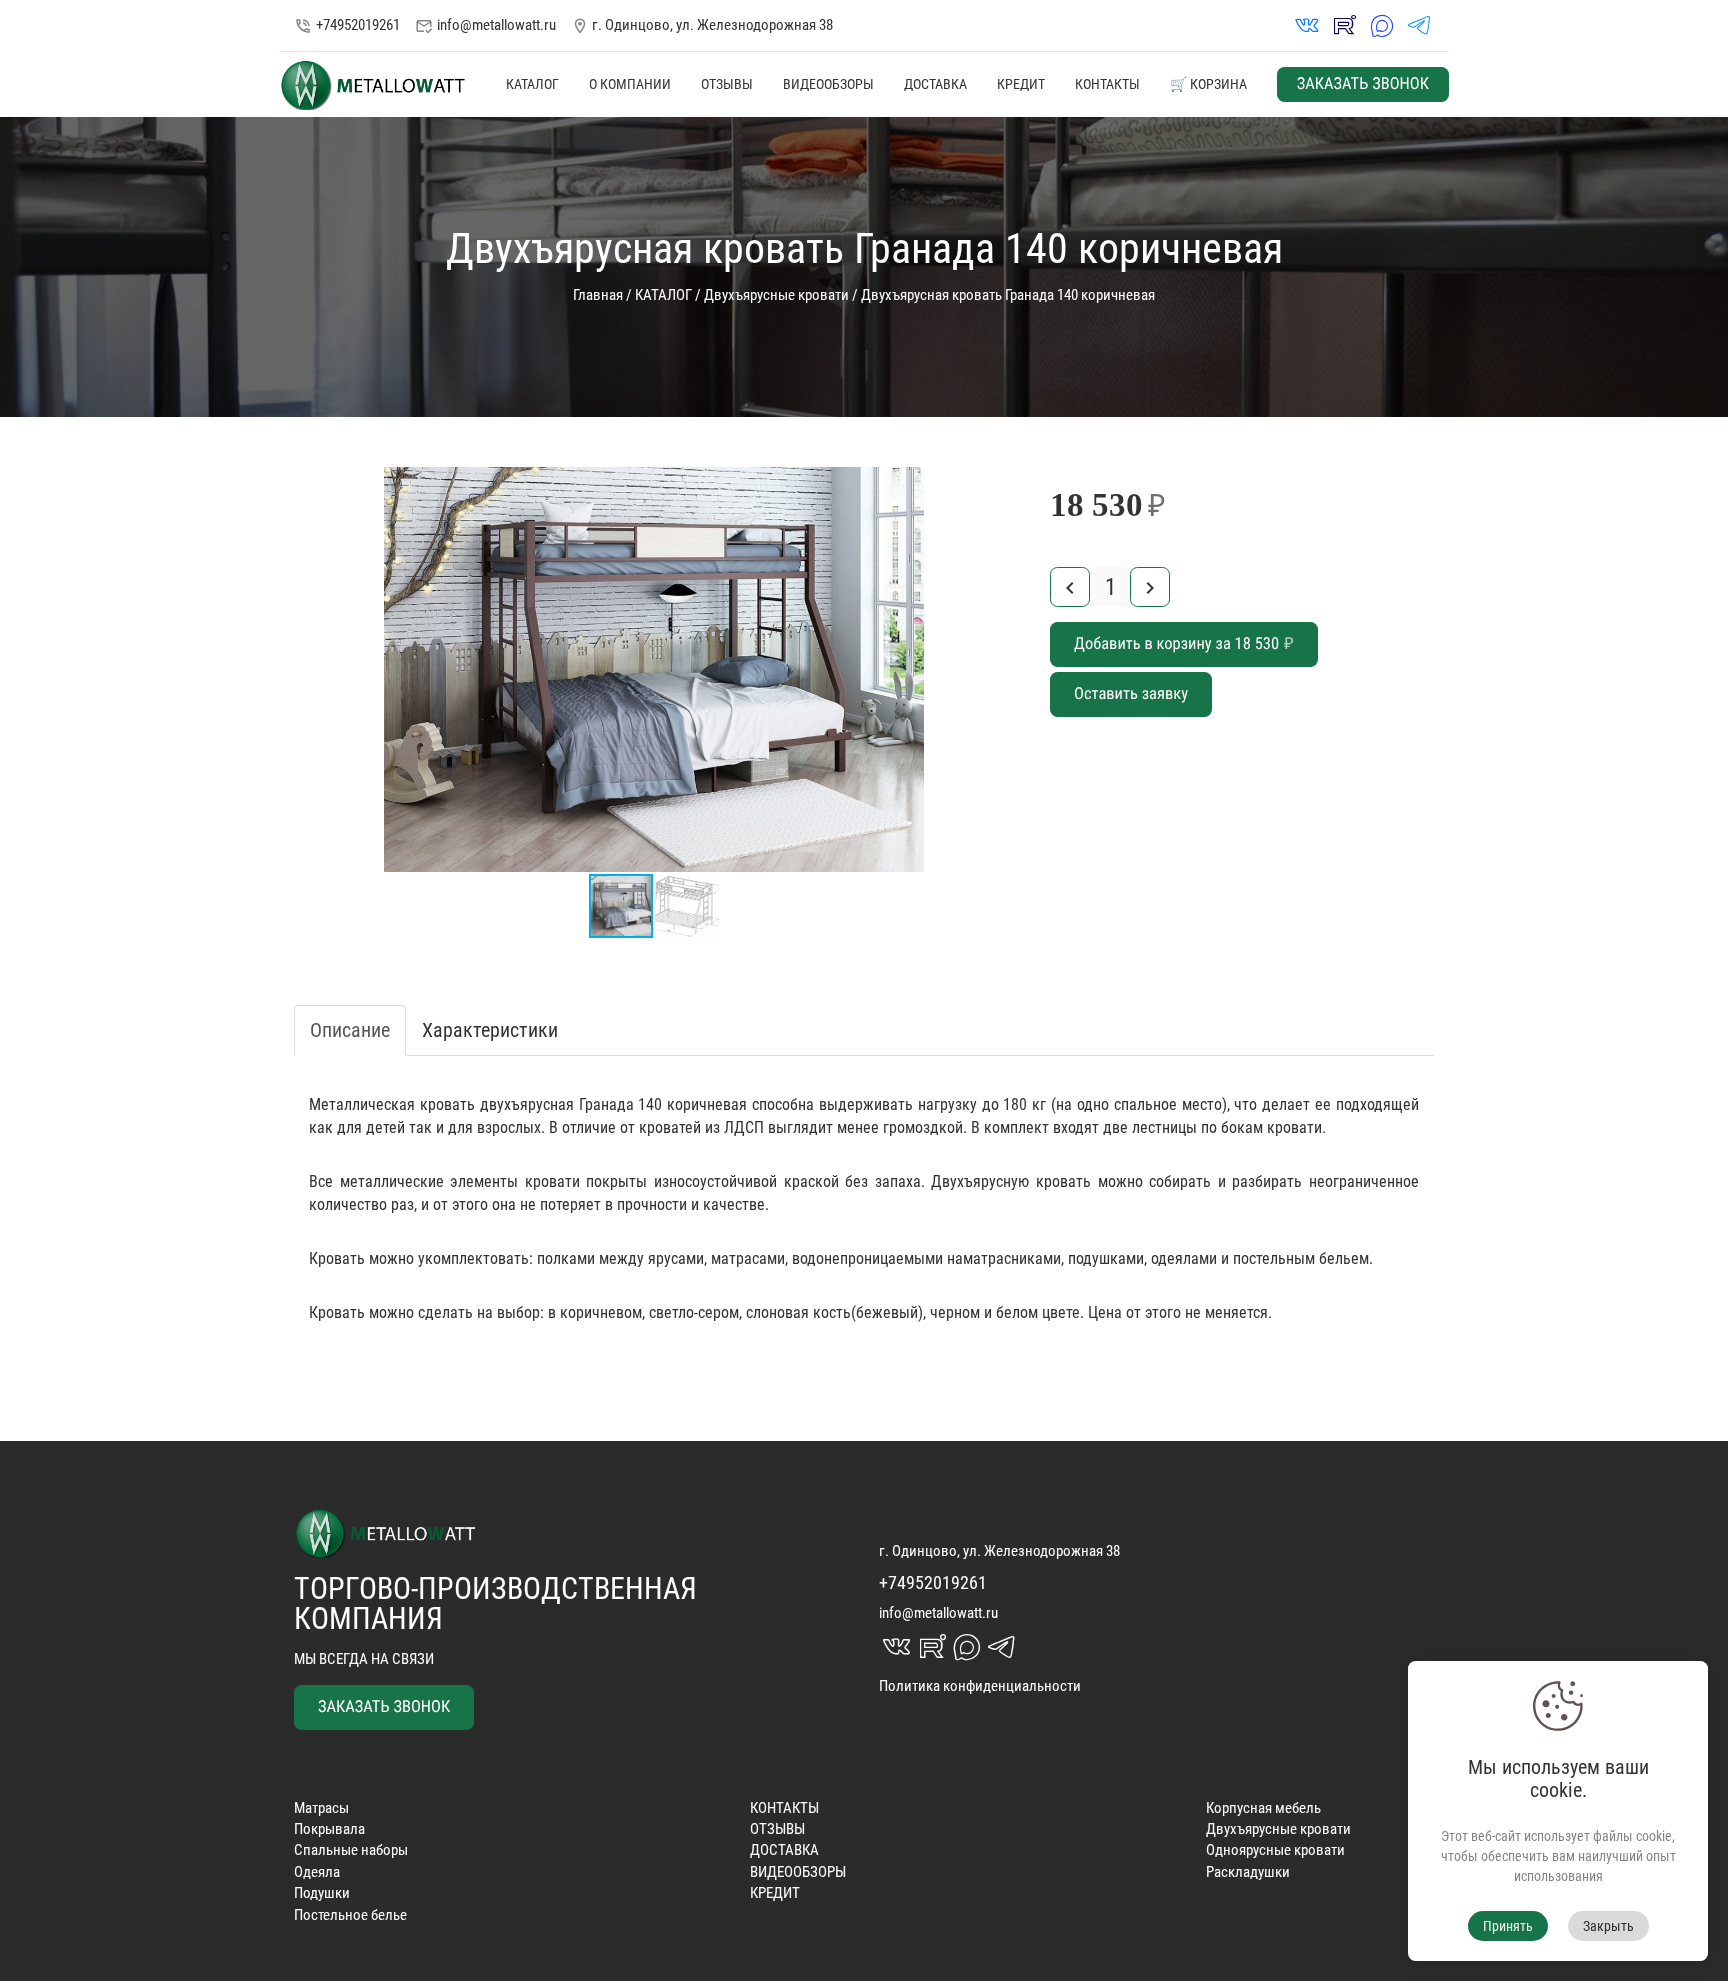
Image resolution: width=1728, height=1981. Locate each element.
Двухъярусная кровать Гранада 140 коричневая (1008, 295)
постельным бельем (1301, 1258)
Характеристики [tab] (490, 1030)
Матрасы (321, 1808)
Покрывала (329, 1829)
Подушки (322, 1893)
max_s (1382, 25)
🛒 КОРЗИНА (1208, 84)
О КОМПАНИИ (630, 84)
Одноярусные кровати (1275, 1850)
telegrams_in (1419, 25)
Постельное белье (350, 1915)
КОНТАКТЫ (1107, 84)
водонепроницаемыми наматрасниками (926, 1258)
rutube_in (1344, 25)
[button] (996, 485)
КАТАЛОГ (532, 84)
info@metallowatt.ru (485, 25)
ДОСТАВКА (935, 84)
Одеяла (317, 1872)
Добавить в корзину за (1184, 644)
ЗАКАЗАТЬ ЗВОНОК (1363, 84)
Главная (598, 295)
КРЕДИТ (1021, 84)
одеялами (1184, 1258)
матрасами (748, 1258)
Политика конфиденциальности (980, 1686)
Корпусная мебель (1263, 1808)
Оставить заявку (1131, 694)
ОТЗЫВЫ (727, 84)
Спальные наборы (351, 1850)
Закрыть (1608, 1926)
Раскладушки (1248, 1872)
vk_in (1307, 25)
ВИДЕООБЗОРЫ (828, 84)
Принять (1508, 1926)
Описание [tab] (350, 1030)
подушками (1106, 1258)
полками (566, 1258)
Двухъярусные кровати (776, 295)
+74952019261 (347, 25)
